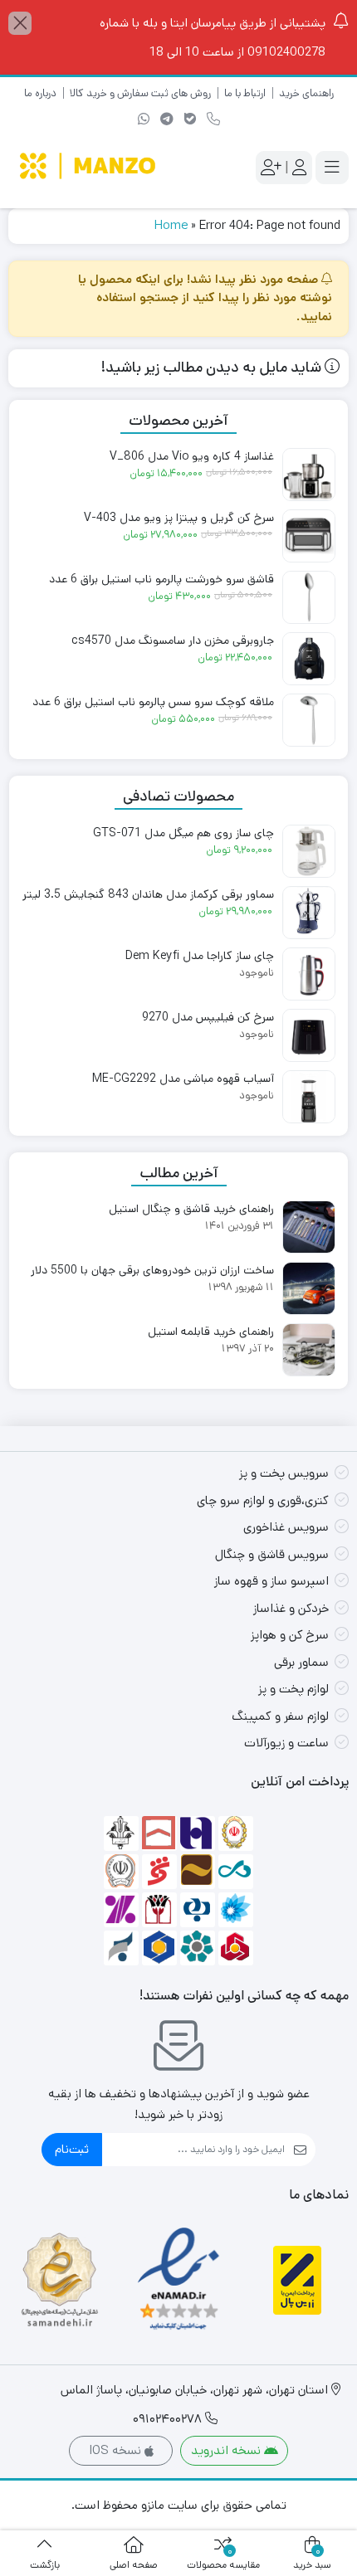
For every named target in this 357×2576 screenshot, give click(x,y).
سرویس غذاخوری (286, 1527)
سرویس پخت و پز (284, 1473)
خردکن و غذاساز (291, 1608)
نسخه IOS (117, 2450)
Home (171, 225)
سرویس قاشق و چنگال (272, 1554)
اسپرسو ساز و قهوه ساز (271, 1581)
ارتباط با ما (245, 93)
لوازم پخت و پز (293, 1689)
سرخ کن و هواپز (290, 1635)
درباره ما (40, 93)
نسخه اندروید (227, 2450)
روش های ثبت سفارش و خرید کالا (140, 93)
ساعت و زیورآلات (286, 1743)
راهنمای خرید (306, 93)
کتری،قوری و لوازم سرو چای (263, 1500)
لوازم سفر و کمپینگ (280, 1716)
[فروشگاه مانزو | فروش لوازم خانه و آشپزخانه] (89, 168)
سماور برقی (301, 1662)
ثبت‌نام (72, 2149)
